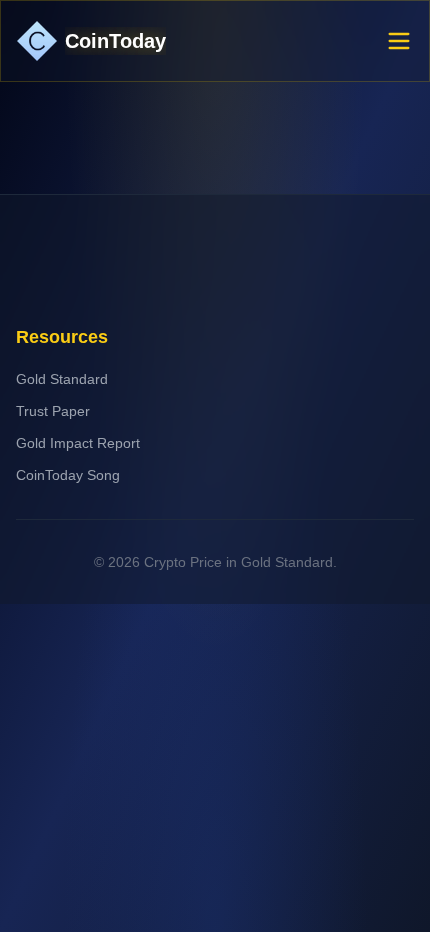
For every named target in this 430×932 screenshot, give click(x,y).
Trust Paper (53, 411)
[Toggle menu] (399, 41)
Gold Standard (62, 379)
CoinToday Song (68, 475)
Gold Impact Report (78, 443)
